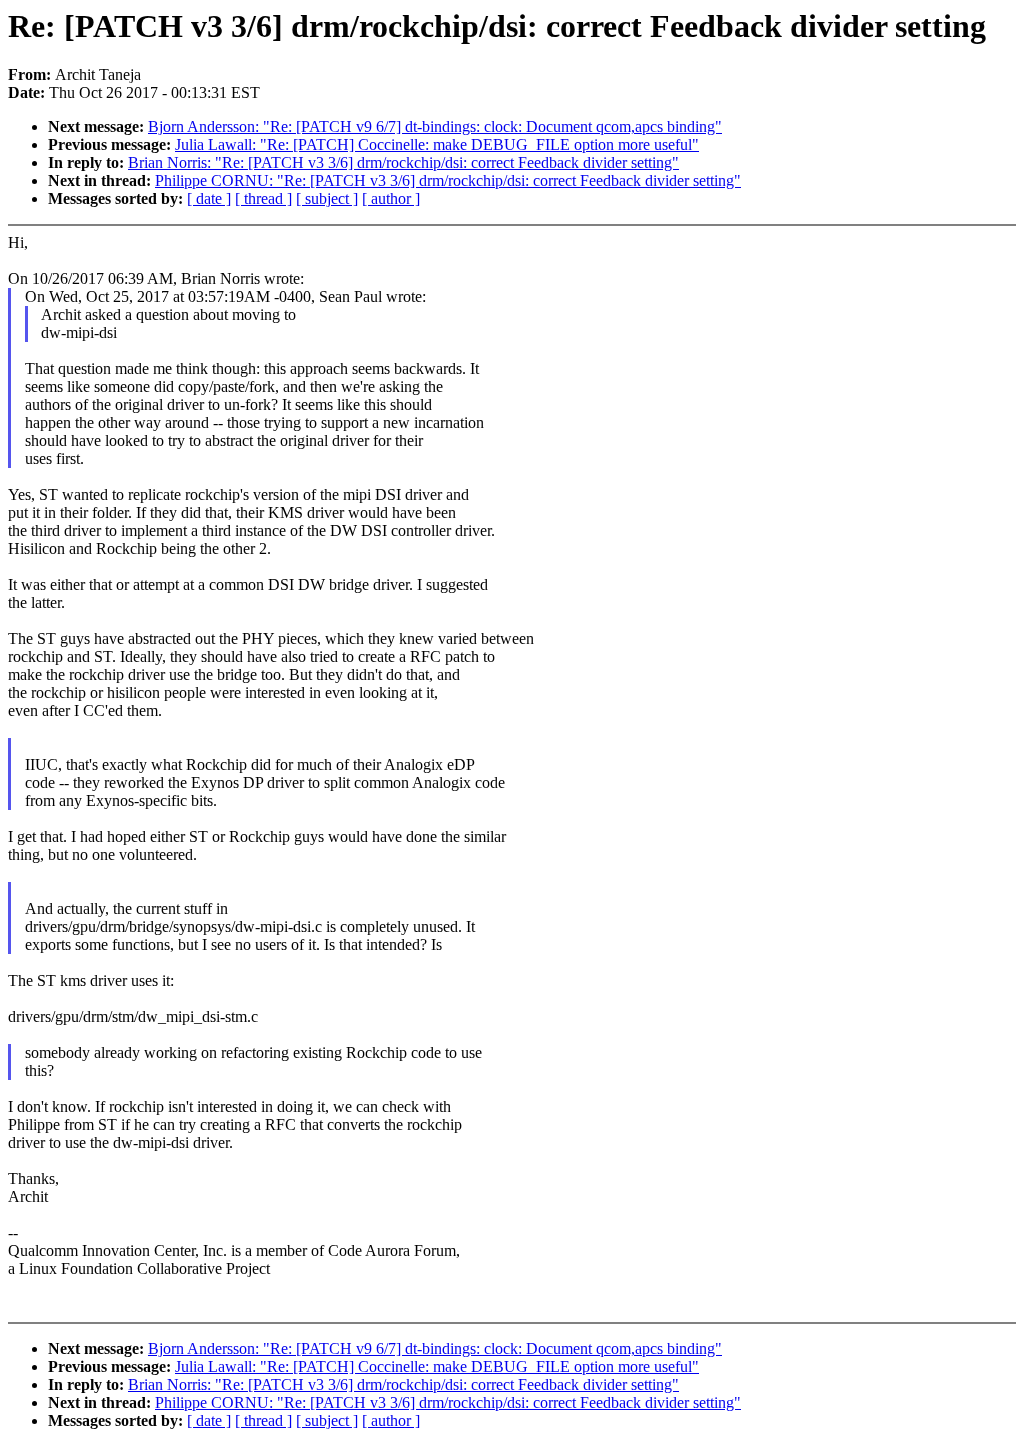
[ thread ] (263, 198)
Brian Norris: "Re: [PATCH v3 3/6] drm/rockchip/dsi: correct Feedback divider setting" (403, 162)
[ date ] (209, 198)
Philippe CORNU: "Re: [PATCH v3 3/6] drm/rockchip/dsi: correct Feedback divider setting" (448, 180)
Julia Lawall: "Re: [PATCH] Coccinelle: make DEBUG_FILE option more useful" (437, 144)
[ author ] (391, 198)
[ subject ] (327, 198)
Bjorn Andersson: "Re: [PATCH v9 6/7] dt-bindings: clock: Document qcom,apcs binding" (435, 126)
